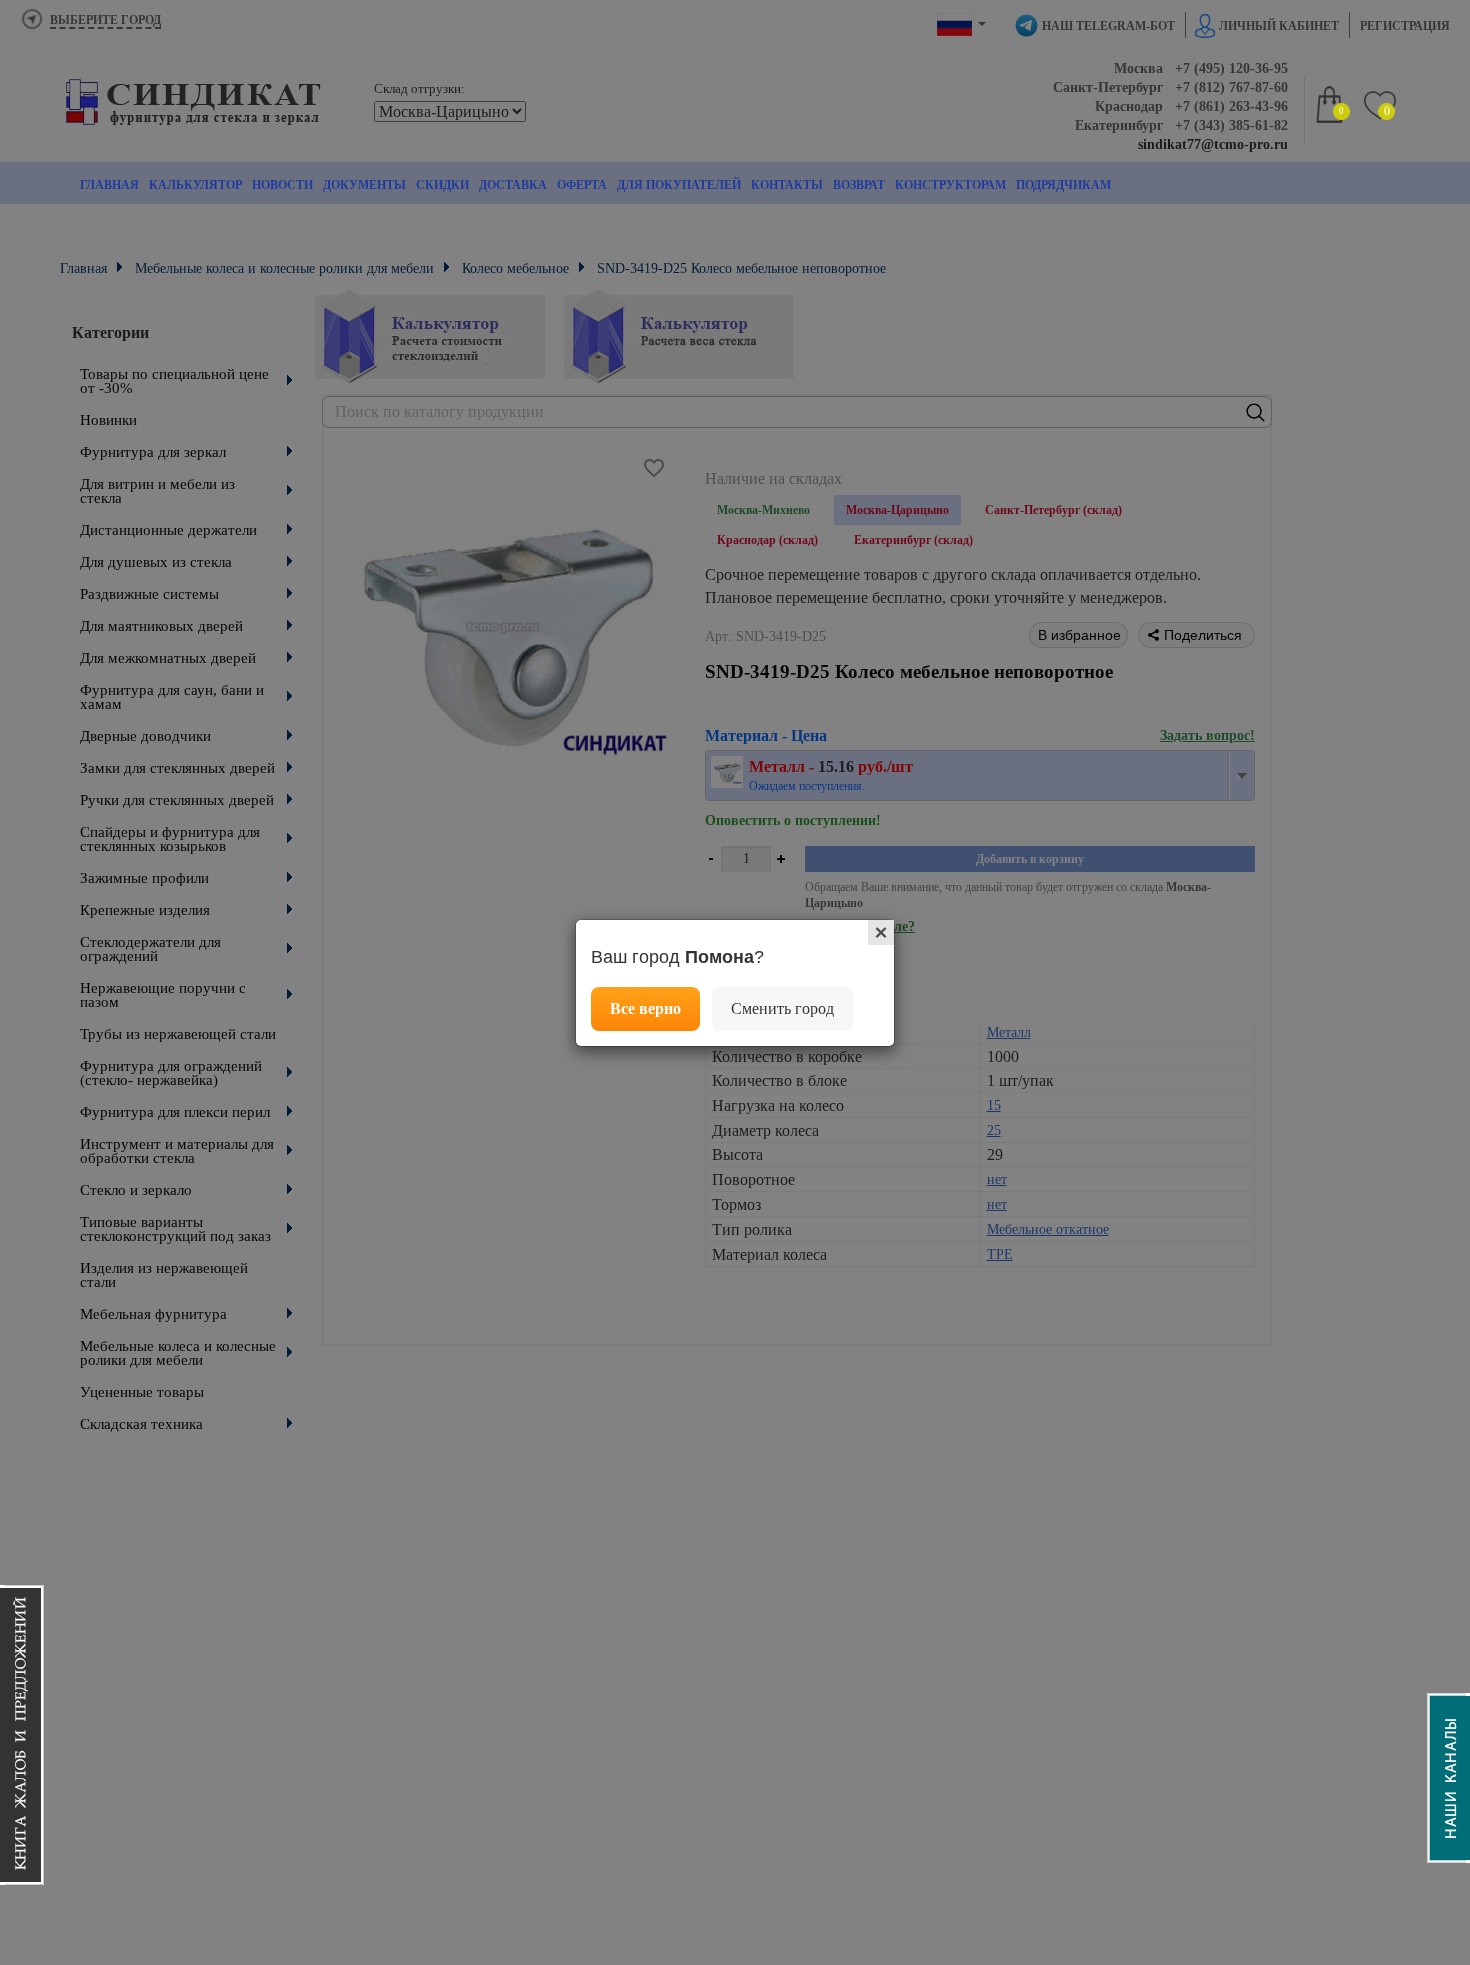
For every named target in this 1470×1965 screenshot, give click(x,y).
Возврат (859, 185)
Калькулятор (195, 185)
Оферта (582, 185)
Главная (109, 185)
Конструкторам (950, 185)
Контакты (787, 185)
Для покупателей (679, 185)
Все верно (645, 1008)
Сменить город (782, 1008)
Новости (282, 185)
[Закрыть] (881, 932)
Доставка (513, 185)
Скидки (442, 185)
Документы (364, 185)
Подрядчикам (1063, 185)
